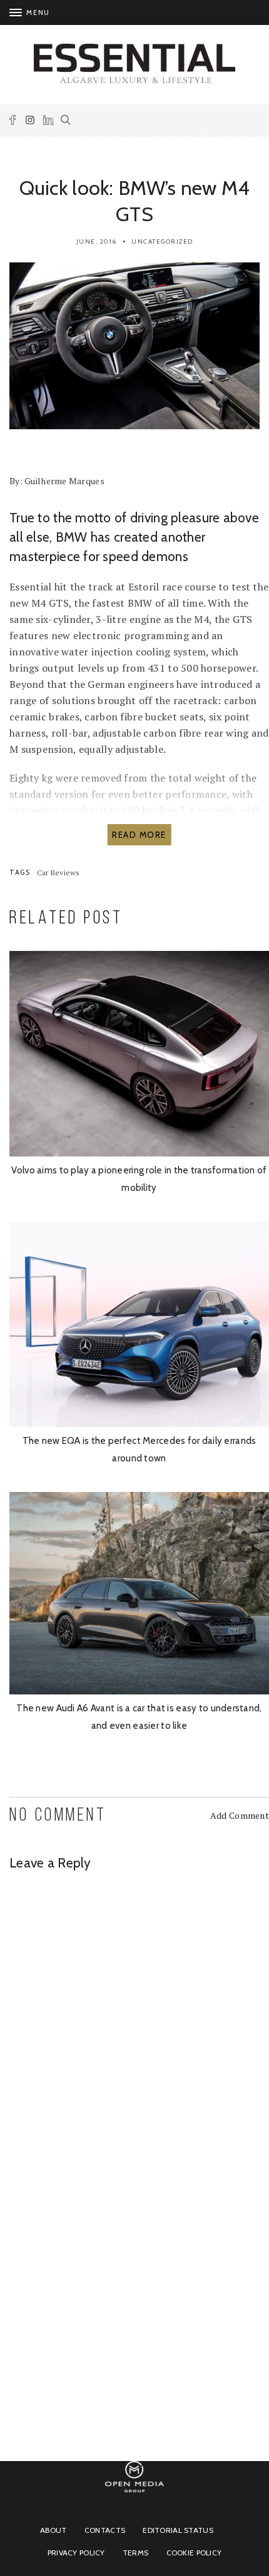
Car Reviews (58, 873)
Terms (135, 2553)
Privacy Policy (76, 2553)
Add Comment (240, 1815)
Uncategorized (162, 241)
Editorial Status (178, 2530)
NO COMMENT (58, 1816)
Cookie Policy (194, 2553)
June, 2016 (97, 241)
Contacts (105, 2530)
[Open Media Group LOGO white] (134, 2498)
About (53, 2530)
